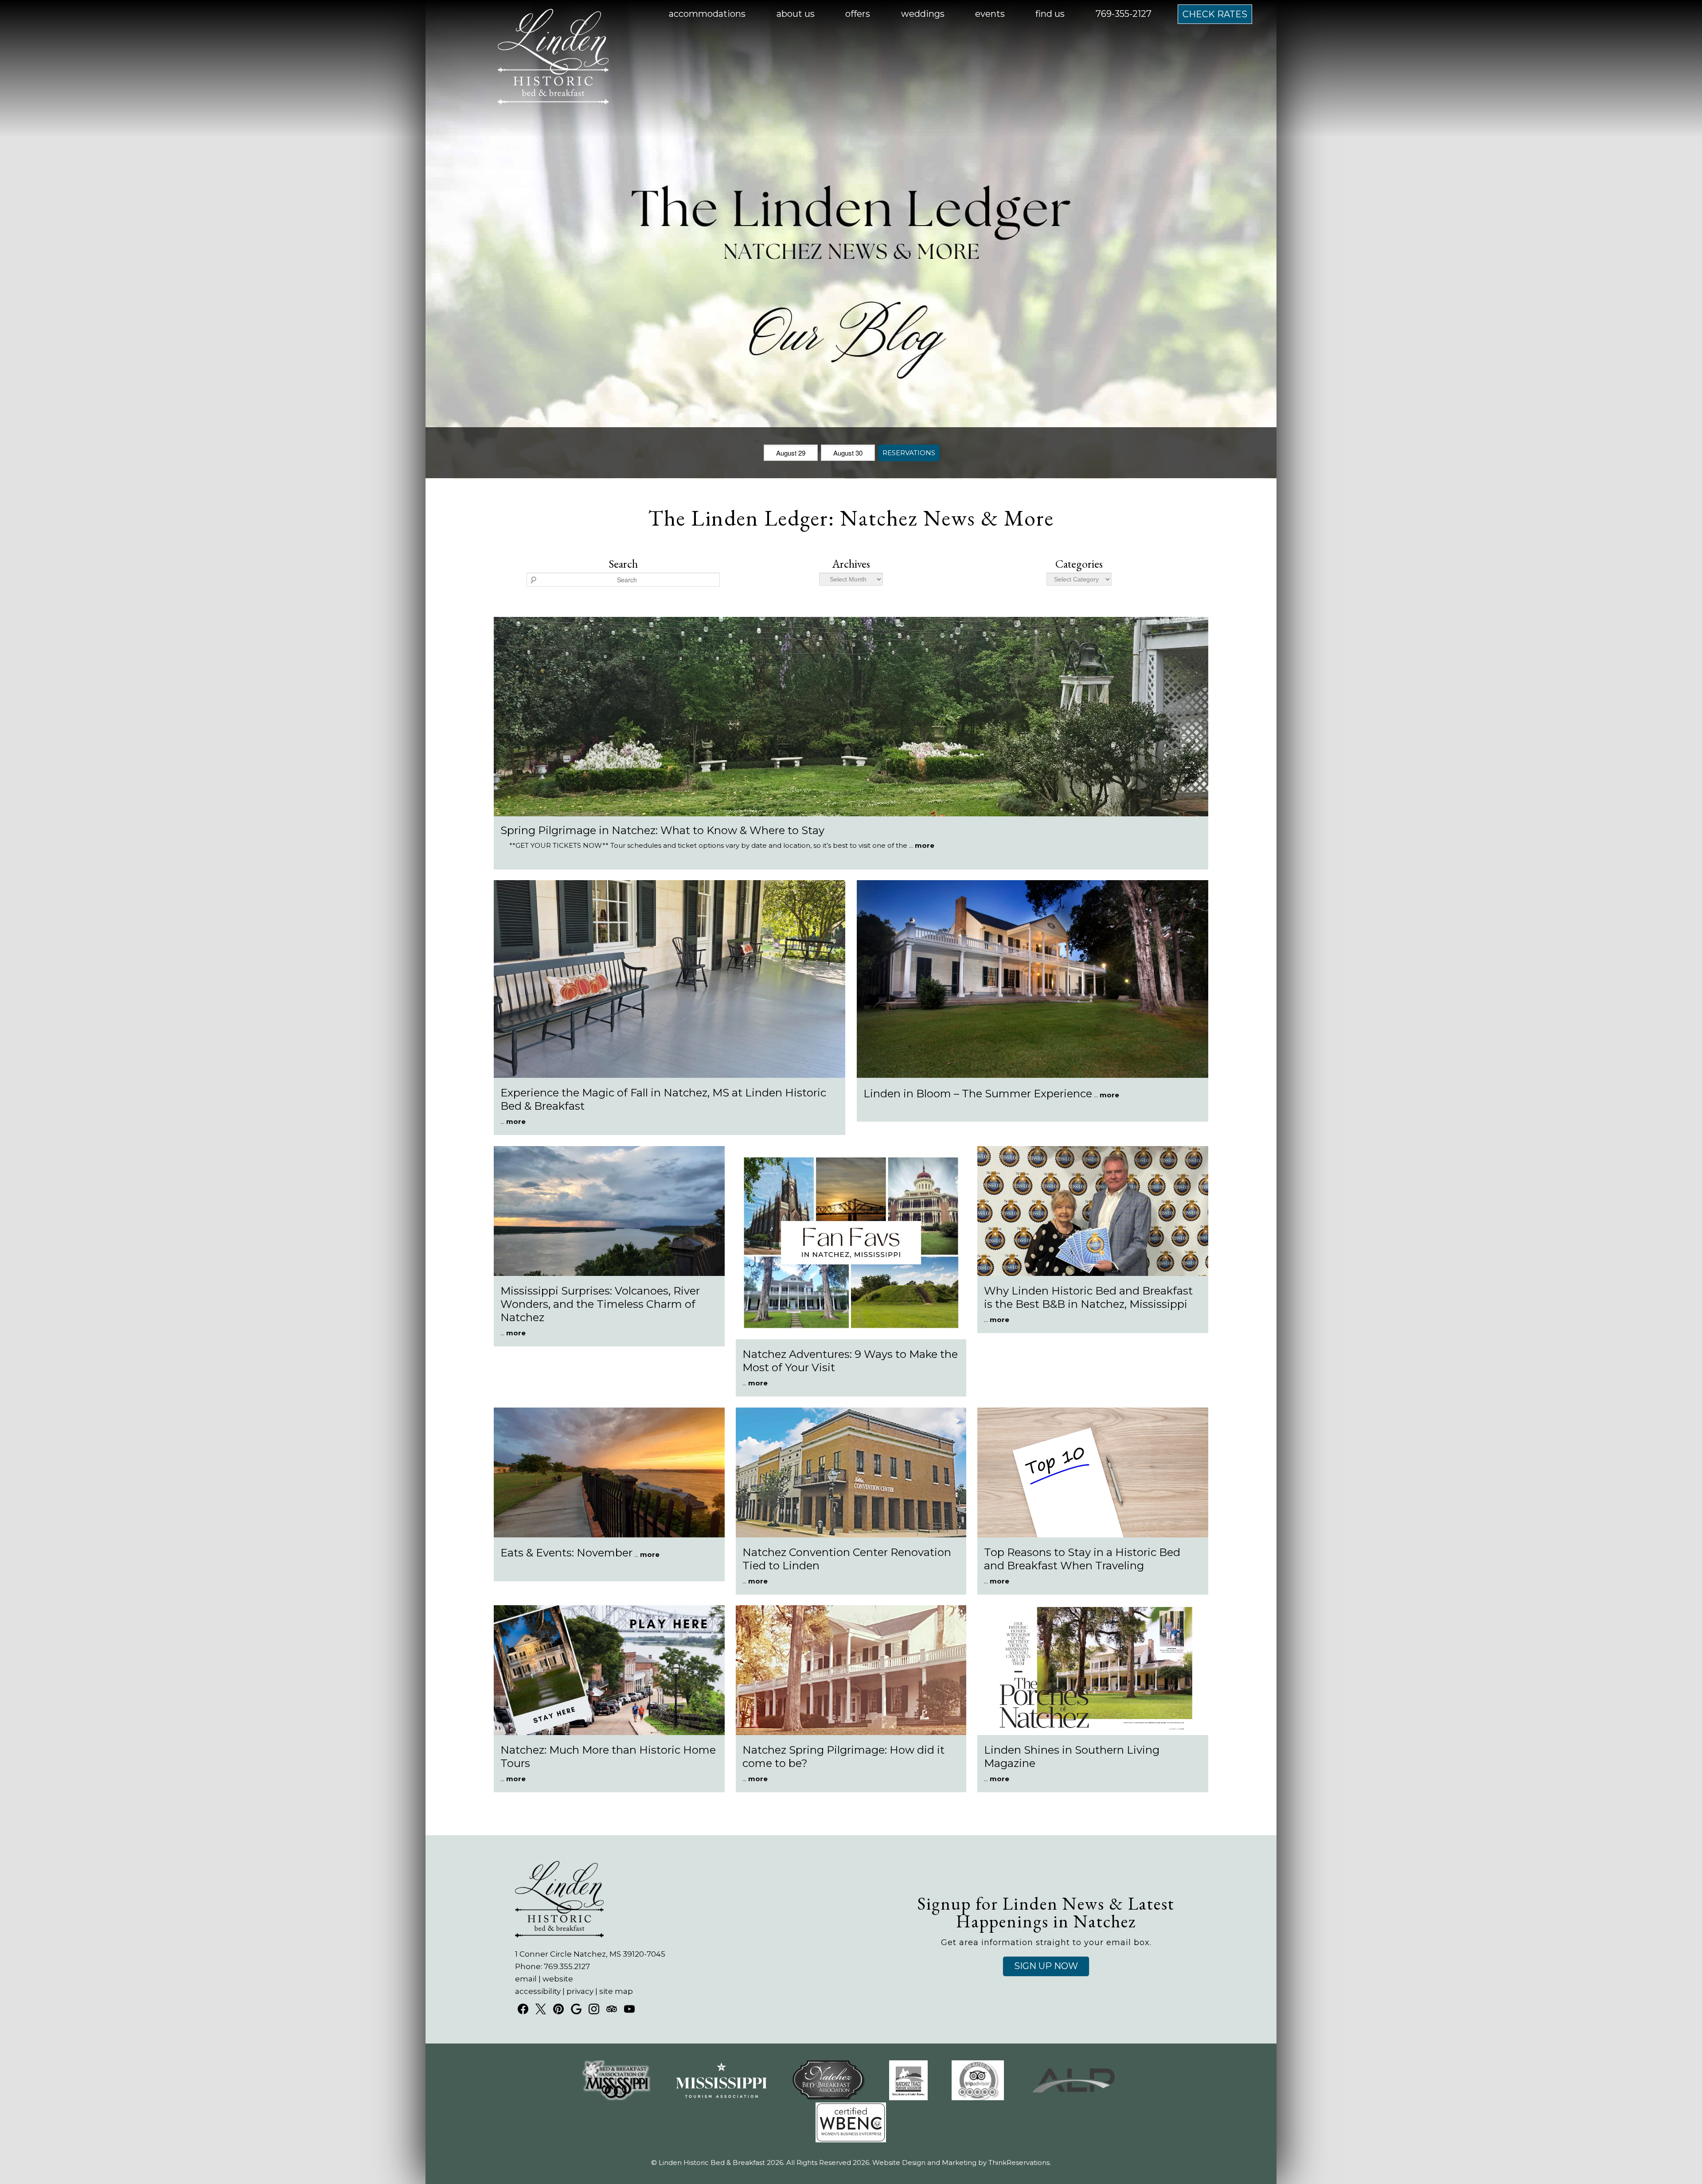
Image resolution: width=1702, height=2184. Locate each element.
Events (990, 14)
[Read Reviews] (612, 2009)
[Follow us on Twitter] (541, 2009)
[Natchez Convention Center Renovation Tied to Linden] (851, 1535)
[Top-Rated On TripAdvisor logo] (978, 2098)
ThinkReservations (1019, 2163)
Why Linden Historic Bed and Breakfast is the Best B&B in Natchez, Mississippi (1088, 1297)
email (526, 1979)
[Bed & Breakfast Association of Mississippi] (616, 2098)
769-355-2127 (1124, 14)
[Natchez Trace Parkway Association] (908, 2098)
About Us (796, 14)
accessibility (538, 1991)
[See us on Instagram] (594, 2009)
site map (616, 1991)
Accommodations (707, 14)
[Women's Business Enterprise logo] (851, 2140)
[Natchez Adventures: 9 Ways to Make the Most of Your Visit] (851, 1337)
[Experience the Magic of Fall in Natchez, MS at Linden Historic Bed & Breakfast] (669, 1075)
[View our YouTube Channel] (629, 2009)
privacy (580, 1991)
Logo (532, 14)
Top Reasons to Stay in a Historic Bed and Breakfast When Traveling (1082, 1559)
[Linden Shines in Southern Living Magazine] (1093, 1733)
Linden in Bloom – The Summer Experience (978, 1094)
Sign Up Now (1046, 1966)
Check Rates (1215, 14)
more (925, 845)
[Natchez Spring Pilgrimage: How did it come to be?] (851, 1733)
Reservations (909, 453)
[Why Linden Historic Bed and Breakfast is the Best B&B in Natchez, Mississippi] (1093, 1273)
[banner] (851, 2109)
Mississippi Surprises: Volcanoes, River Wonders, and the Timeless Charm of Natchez (600, 1304)
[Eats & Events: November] (609, 1535)
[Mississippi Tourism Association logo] (721, 2098)
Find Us (1050, 14)
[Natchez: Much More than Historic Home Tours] (609, 1733)
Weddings (923, 14)
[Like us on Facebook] (523, 2009)
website (558, 1979)
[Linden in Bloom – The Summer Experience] (1033, 1075)
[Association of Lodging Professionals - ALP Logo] (1074, 2098)
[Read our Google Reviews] (576, 2009)
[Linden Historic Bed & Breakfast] (553, 101)
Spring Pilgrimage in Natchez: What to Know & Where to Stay (662, 830)
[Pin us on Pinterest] (558, 2009)
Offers (858, 14)
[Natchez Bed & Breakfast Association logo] (829, 2098)
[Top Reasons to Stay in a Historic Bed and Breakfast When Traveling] (1093, 1535)
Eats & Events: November (566, 1553)
